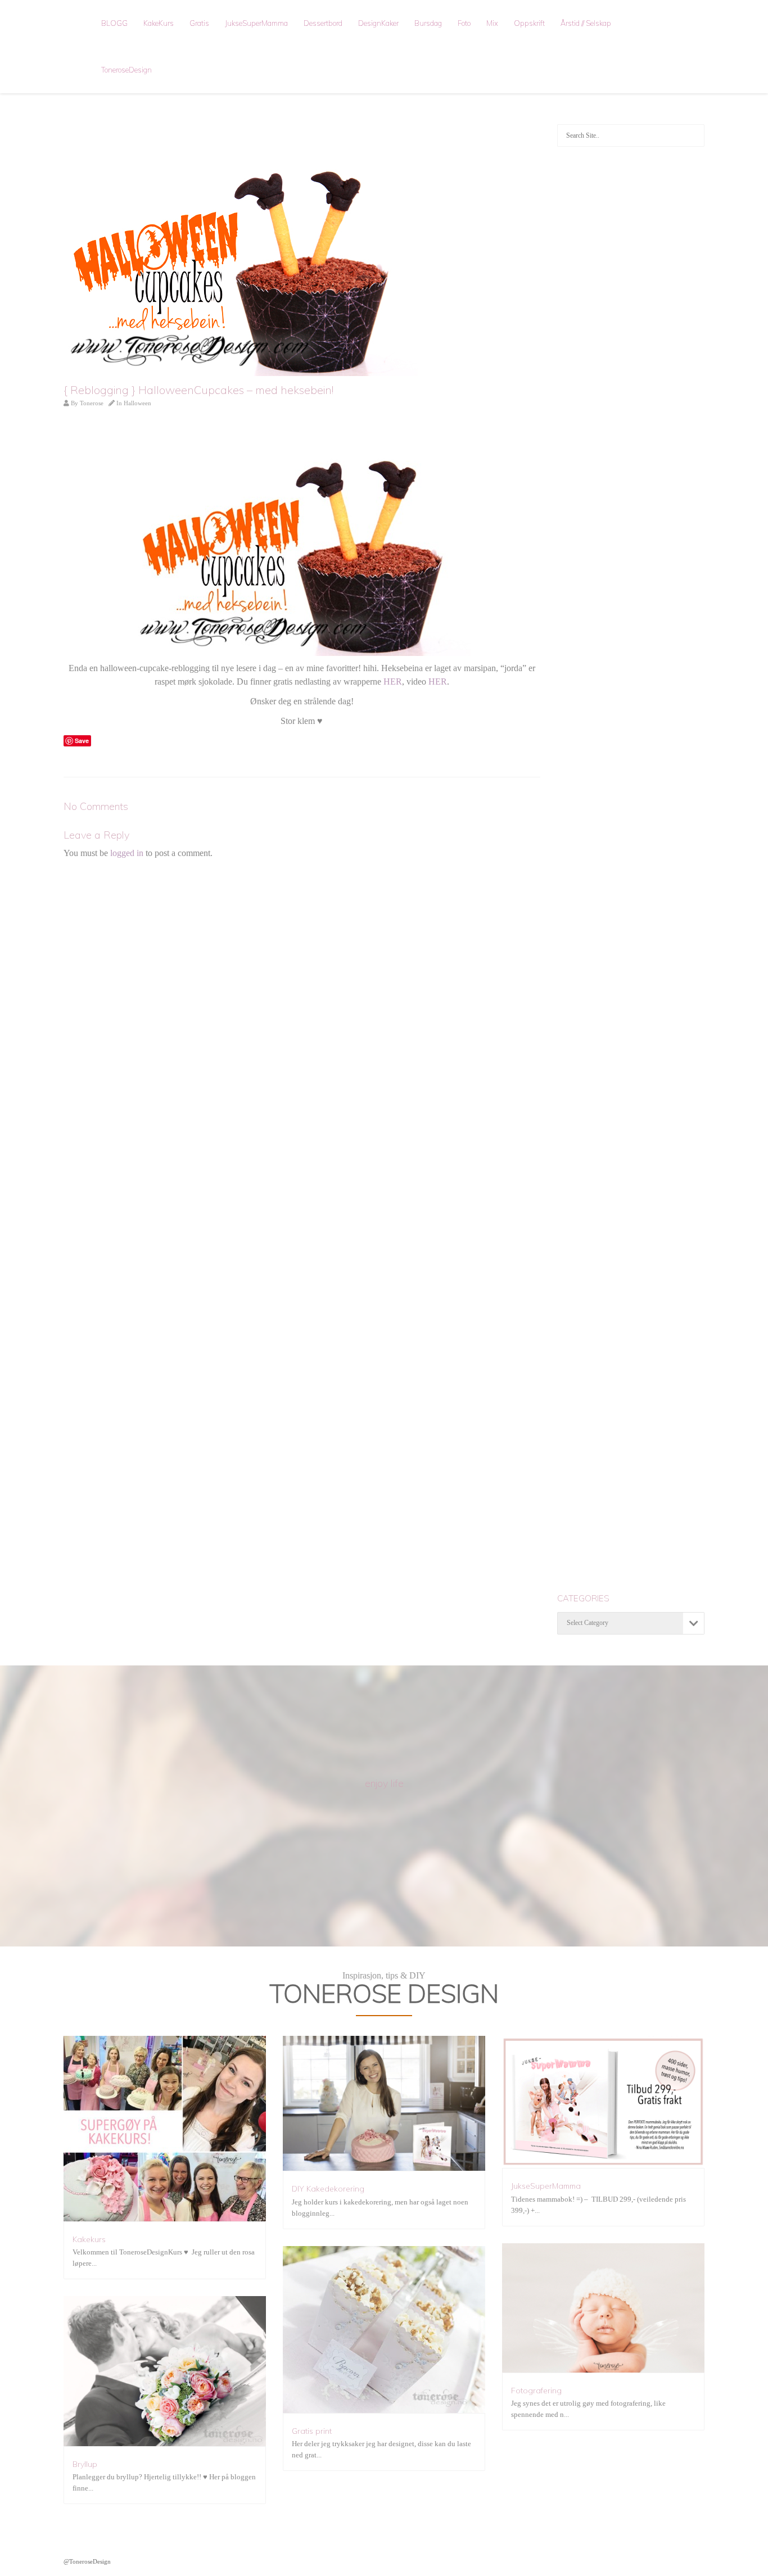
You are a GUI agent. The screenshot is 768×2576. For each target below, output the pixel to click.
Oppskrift (529, 23)
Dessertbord (323, 23)
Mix (492, 23)
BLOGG (114, 23)
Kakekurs (89, 2239)
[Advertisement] (631, 335)
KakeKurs (159, 23)
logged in (127, 853)
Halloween (137, 403)
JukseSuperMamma (256, 23)
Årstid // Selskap (586, 23)
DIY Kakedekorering (328, 2189)
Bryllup (85, 2464)
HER (393, 682)
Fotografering (536, 2391)
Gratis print (312, 2431)
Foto (464, 23)
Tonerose (92, 403)
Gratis (199, 23)
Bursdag (428, 23)
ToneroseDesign (127, 70)
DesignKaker (378, 23)
